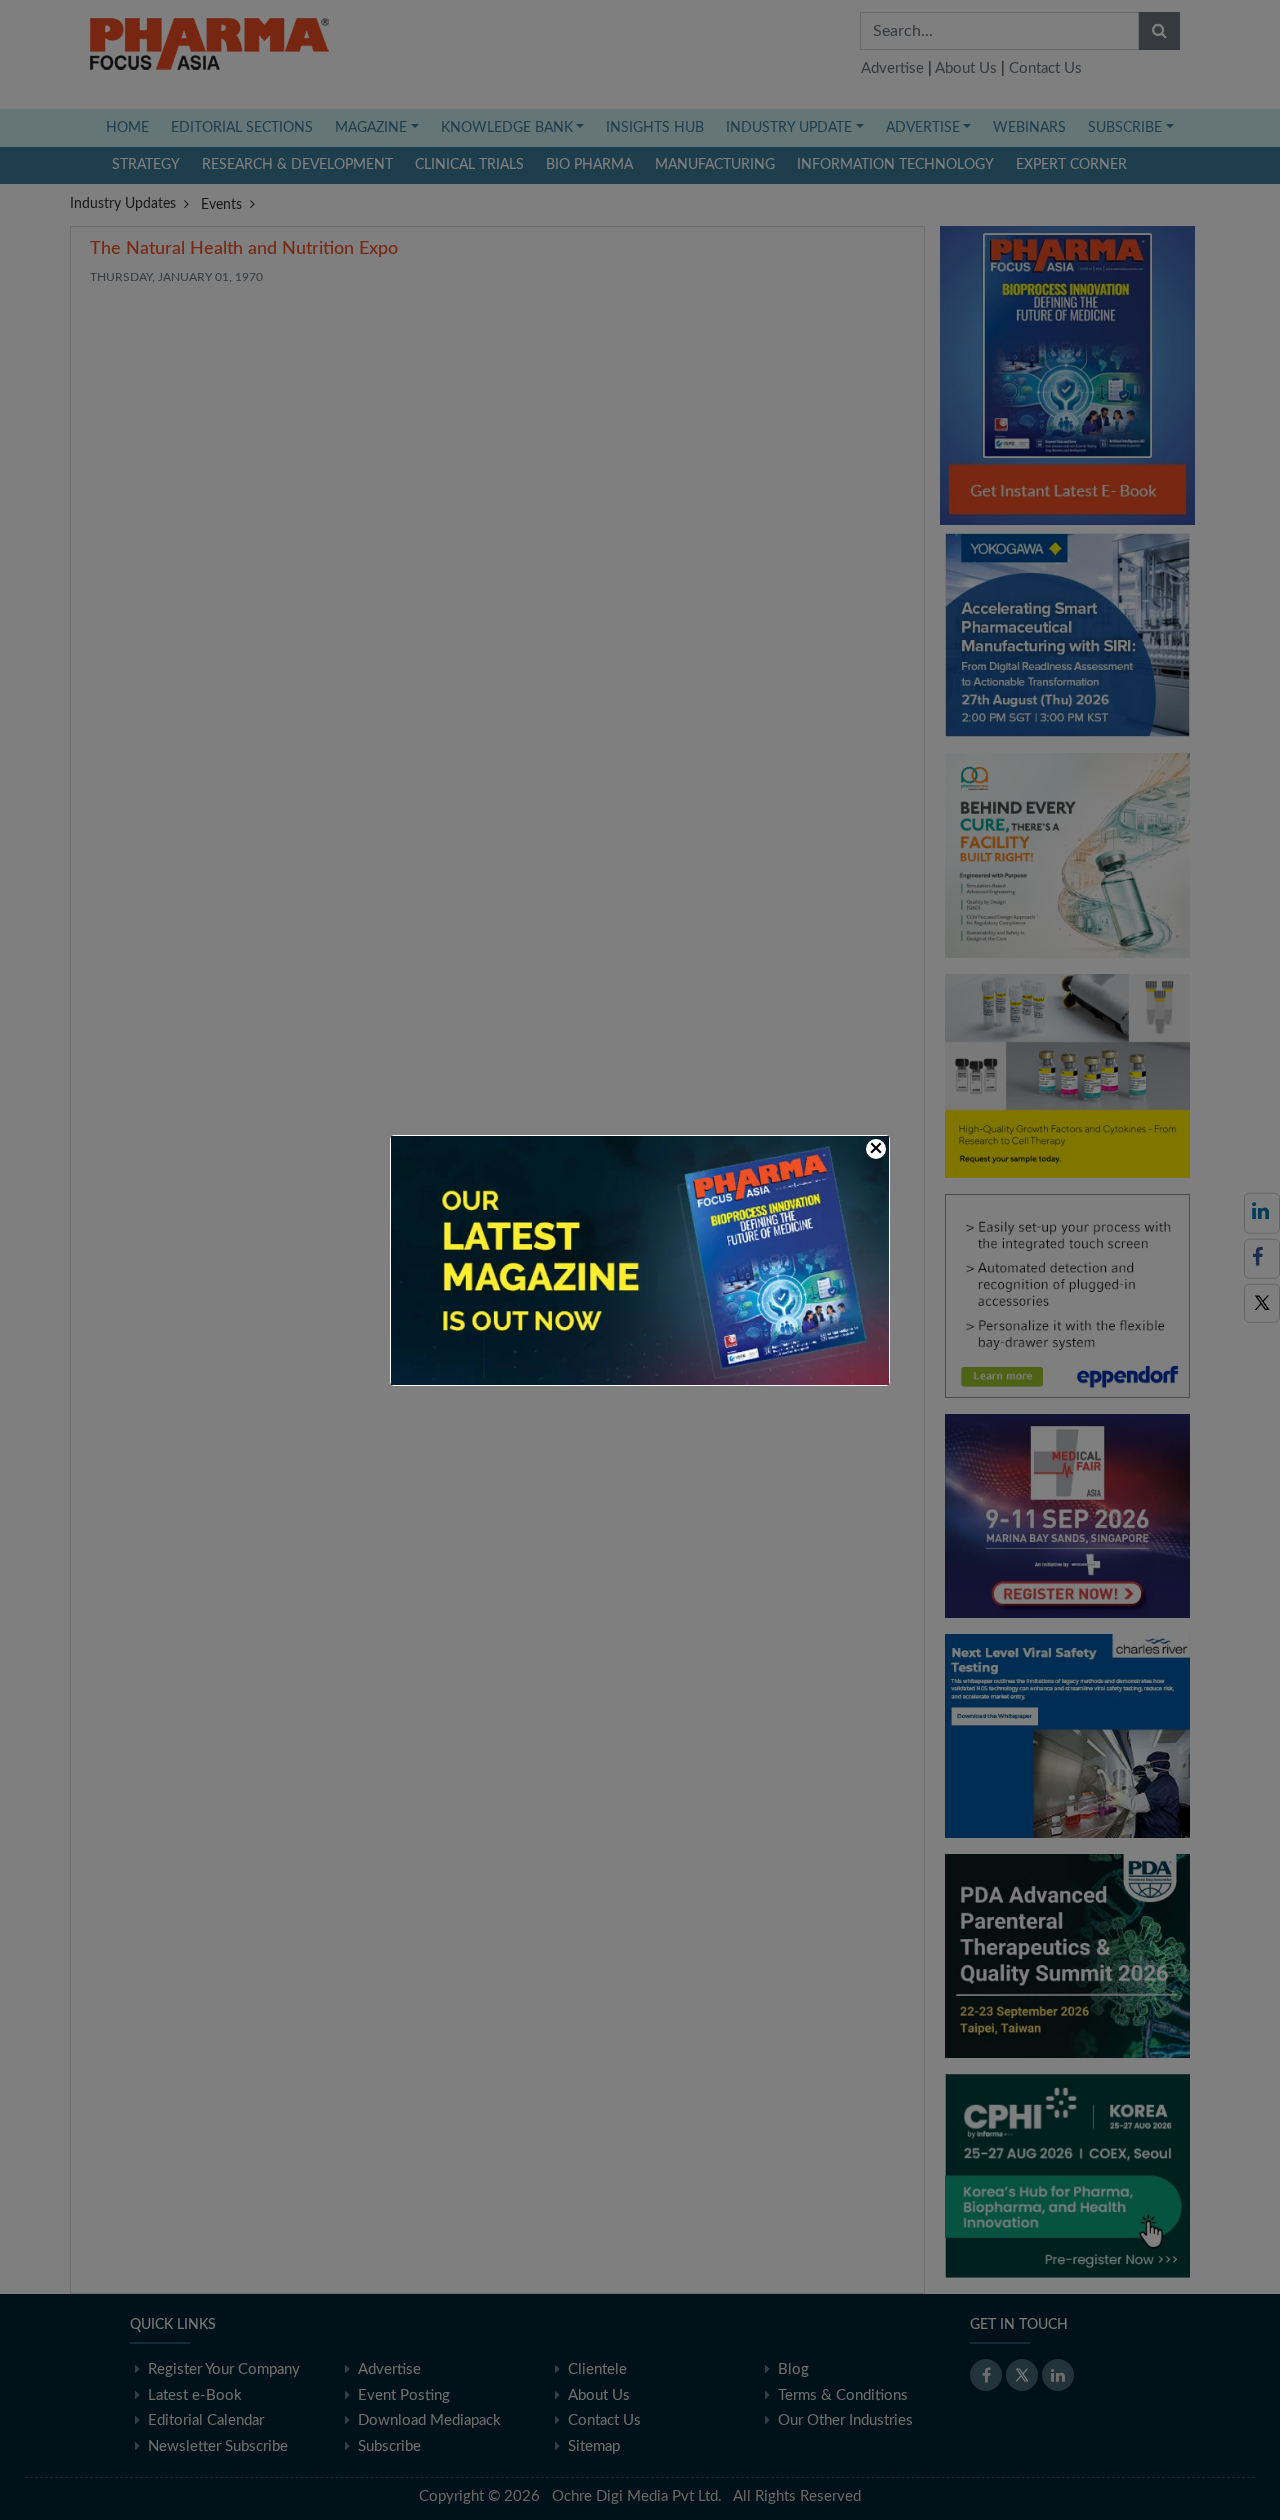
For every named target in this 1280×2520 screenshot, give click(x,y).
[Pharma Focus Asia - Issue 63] (640, 1259)
